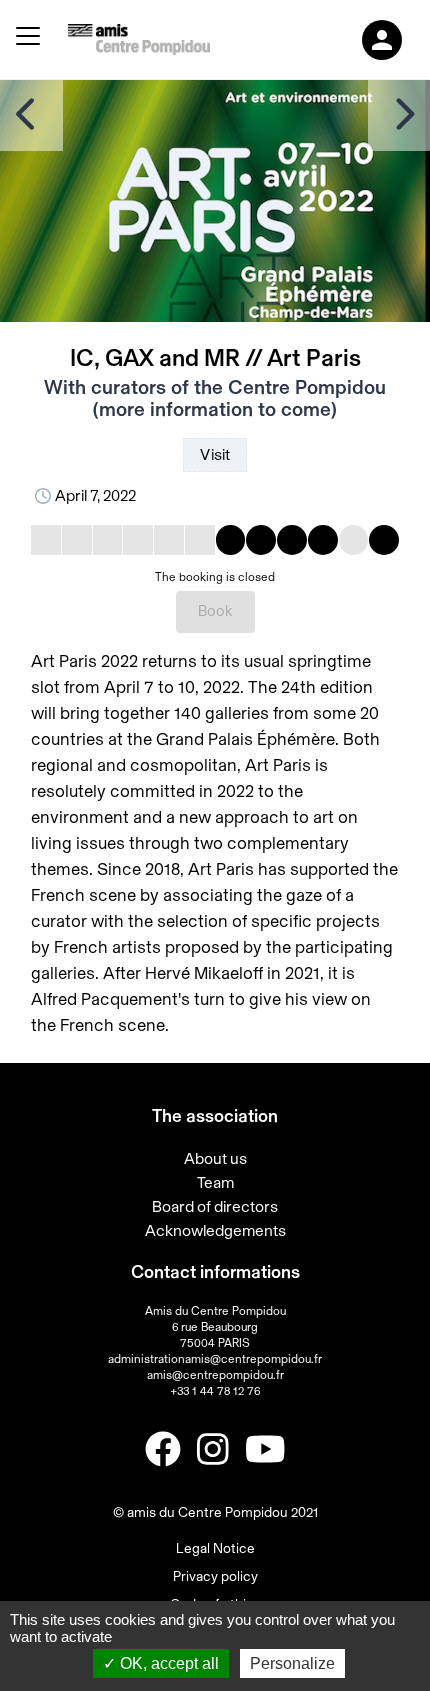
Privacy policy (215, 1577)
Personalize (292, 1663)
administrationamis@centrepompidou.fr (215, 1359)
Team (215, 1183)
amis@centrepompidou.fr (215, 1375)
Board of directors (215, 1207)
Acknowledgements (215, 1231)
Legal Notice (215, 1549)
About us (215, 1159)
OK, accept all (167, 1663)
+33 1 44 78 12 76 (215, 1391)
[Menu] (28, 39)
